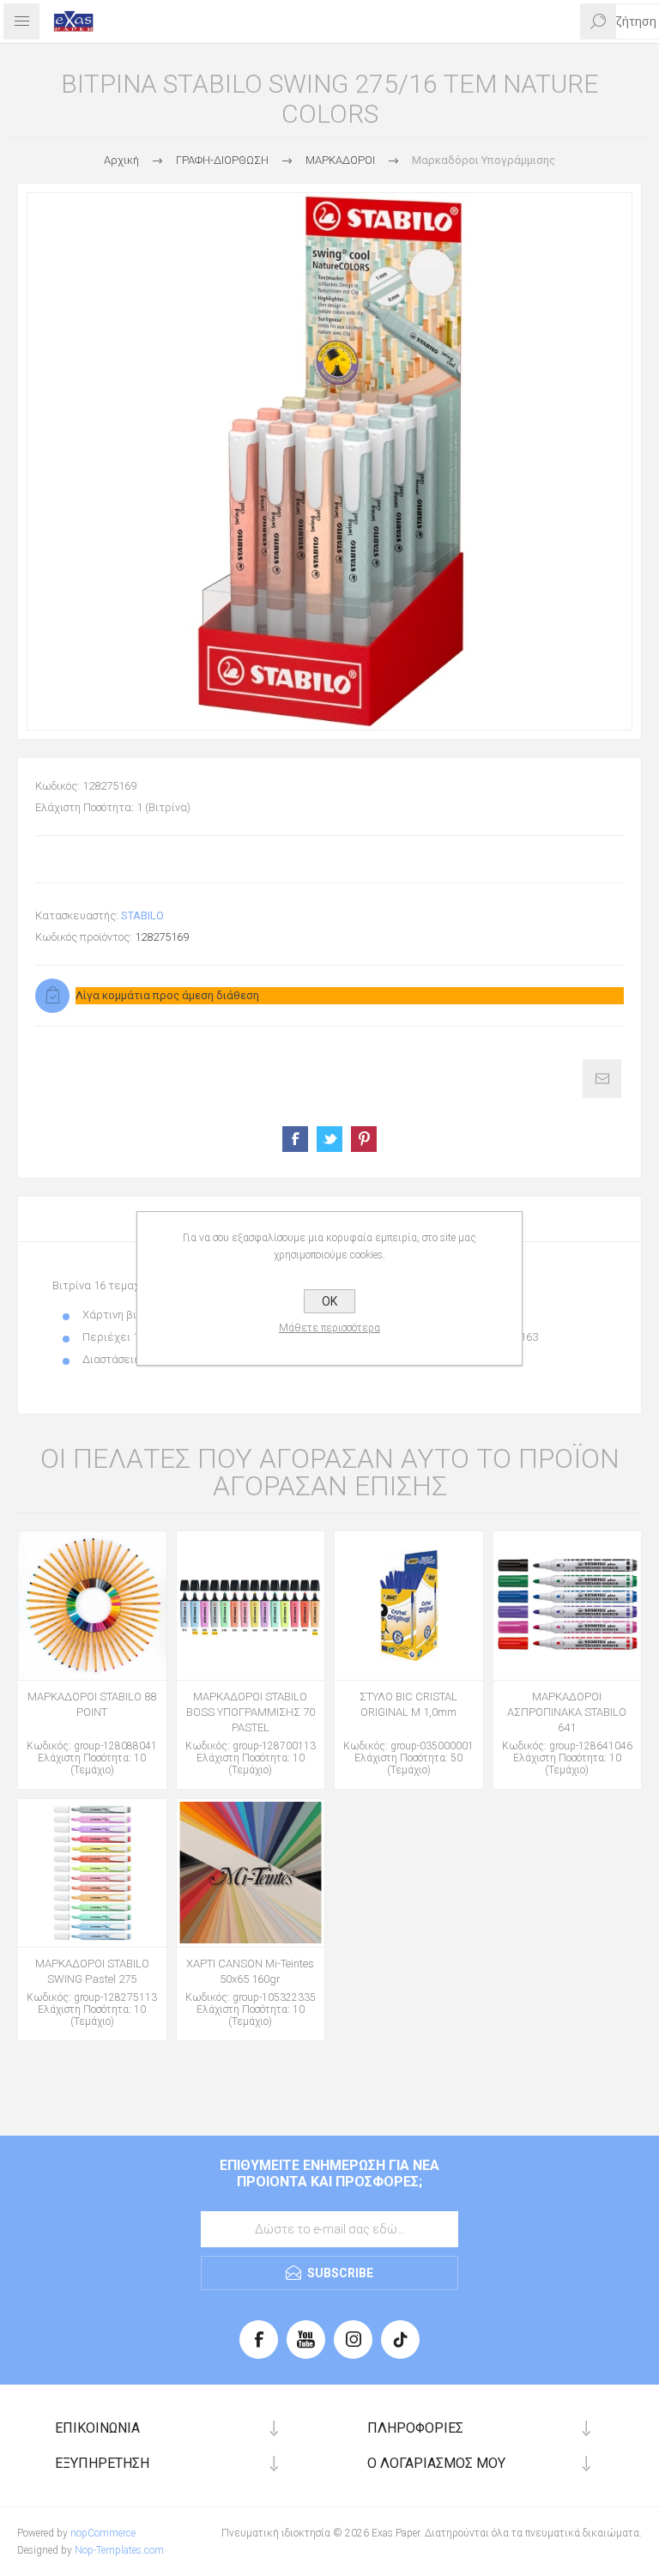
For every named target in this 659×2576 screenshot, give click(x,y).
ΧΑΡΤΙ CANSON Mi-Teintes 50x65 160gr (250, 1971)
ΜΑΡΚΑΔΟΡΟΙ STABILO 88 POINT (92, 1704)
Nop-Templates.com (119, 2550)
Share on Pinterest (364, 1139)
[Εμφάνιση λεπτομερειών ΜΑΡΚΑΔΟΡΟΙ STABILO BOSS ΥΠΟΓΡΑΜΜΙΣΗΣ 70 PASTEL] (251, 1606)
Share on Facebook (295, 1139)
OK (329, 1301)
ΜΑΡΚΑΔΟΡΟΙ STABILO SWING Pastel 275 (92, 1971)
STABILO (142, 915)
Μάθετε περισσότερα (329, 1328)
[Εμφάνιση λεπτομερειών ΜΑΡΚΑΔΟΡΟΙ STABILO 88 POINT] (92, 1606)
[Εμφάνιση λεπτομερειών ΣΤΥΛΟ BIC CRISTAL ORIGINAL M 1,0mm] (409, 1606)
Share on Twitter (329, 1139)
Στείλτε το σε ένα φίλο (602, 1079)
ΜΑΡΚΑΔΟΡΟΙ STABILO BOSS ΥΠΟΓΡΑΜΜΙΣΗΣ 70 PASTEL (251, 1712)
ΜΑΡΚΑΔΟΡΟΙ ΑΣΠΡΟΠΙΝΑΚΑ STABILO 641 (567, 1712)
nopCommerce (103, 2533)
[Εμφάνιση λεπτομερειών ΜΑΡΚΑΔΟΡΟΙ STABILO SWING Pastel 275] (92, 1873)
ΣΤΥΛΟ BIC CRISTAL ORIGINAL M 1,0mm (408, 1704)
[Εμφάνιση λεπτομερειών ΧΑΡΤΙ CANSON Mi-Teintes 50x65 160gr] (251, 1873)
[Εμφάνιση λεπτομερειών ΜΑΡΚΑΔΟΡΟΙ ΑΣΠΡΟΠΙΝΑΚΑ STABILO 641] (568, 1606)
